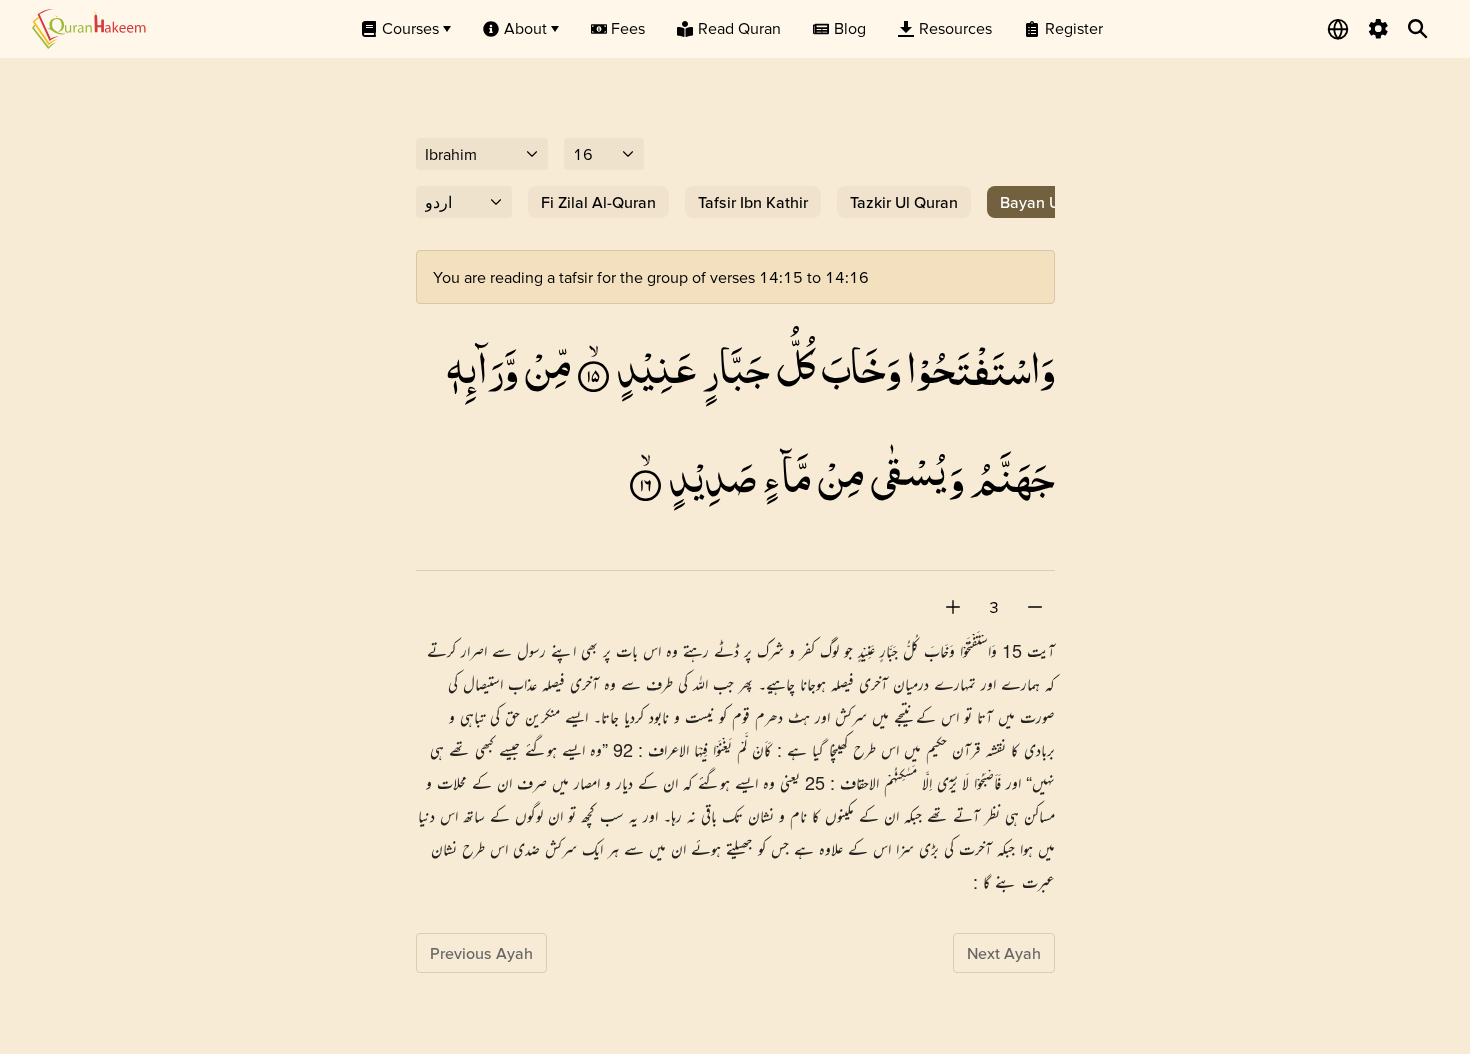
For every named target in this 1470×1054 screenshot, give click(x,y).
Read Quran (739, 28)
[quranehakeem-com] (89, 28)
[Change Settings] (1378, 29)
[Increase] (953, 607)
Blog (850, 28)
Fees (628, 28)
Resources (955, 28)
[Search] (1418, 29)
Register (1074, 28)
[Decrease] (1035, 607)
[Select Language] (1338, 29)
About (525, 28)
